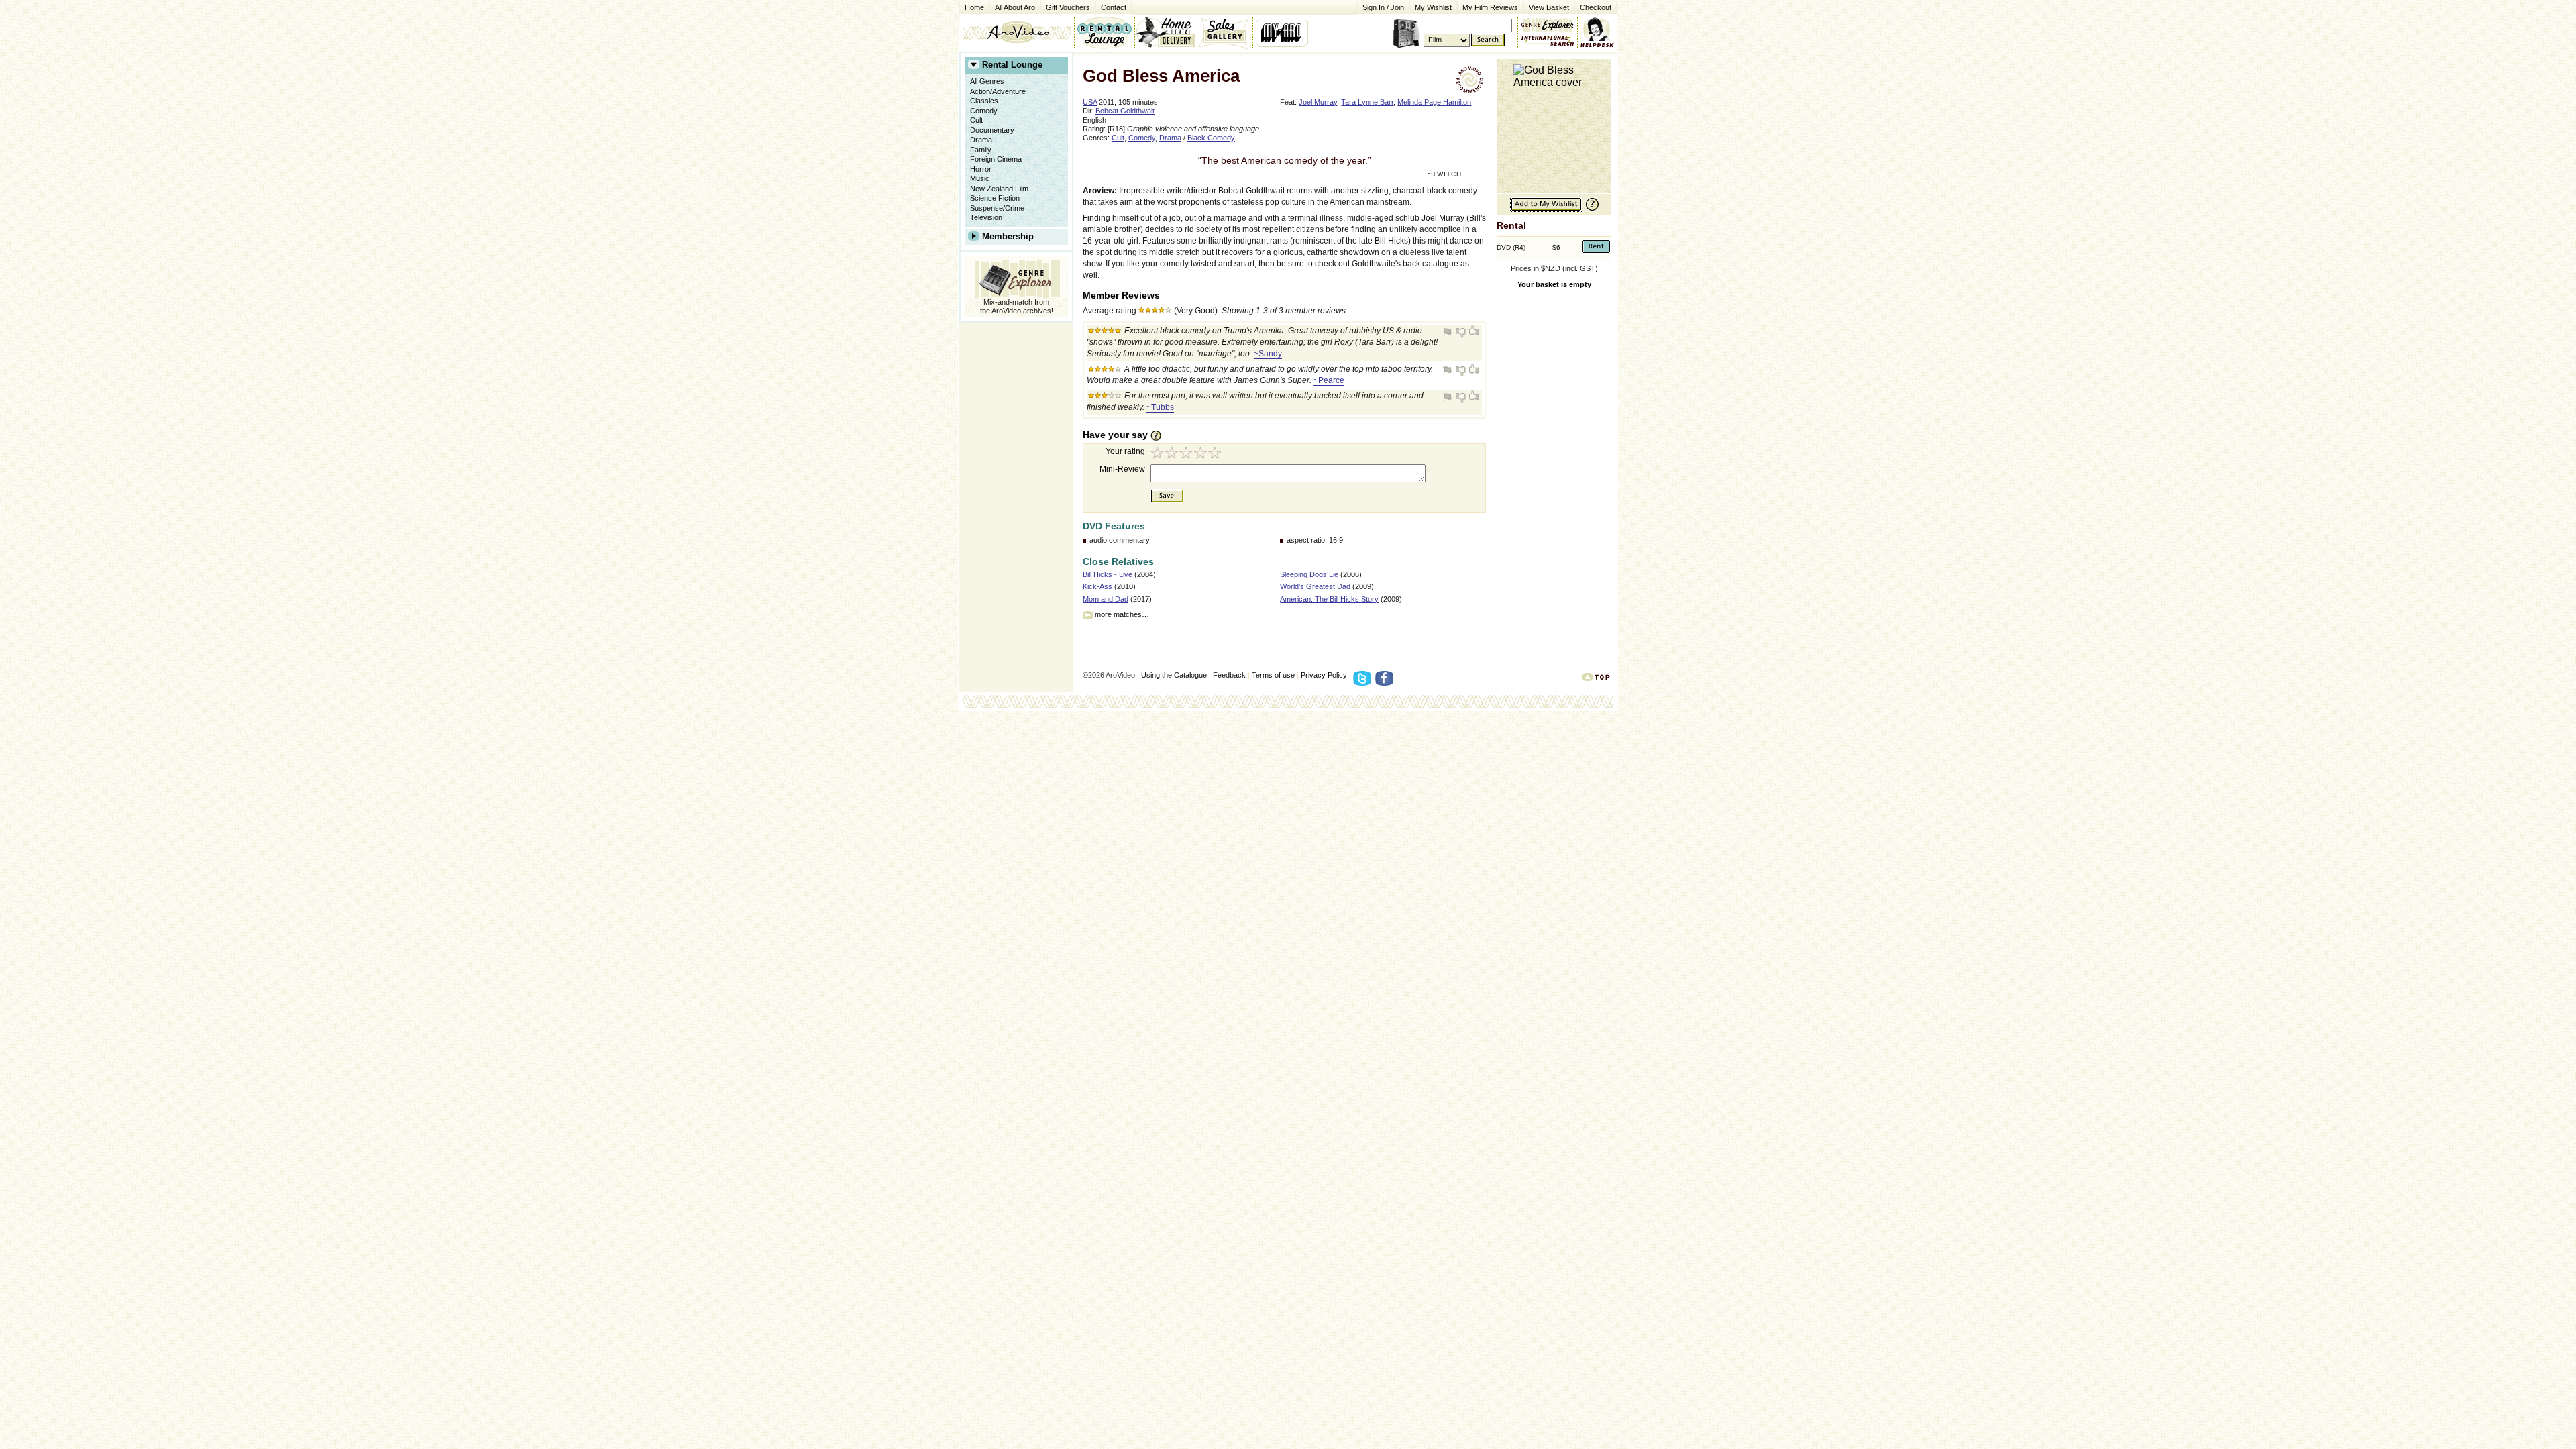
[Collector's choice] (1224, 32)
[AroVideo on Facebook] (1386, 682)
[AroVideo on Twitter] (1364, 682)
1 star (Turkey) (1158, 454)
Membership (1008, 236)
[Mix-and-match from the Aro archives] (1548, 23)
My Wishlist (1433, 7)
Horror (981, 169)
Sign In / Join (1383, 7)
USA (1090, 102)
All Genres (987, 81)
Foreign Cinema (996, 159)
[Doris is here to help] (1598, 32)
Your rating (1125, 451)
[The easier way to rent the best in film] (1165, 32)
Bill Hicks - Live (1108, 574)
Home (974, 7)
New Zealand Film (999, 189)
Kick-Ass (1097, 586)
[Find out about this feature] (1591, 210)
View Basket (1546, 6)
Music (980, 178)
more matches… (1122, 614)
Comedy (984, 111)
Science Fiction (995, 198)
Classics (984, 101)
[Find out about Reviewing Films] (1160, 435)
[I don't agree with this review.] (1461, 332)
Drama (981, 140)
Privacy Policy (1324, 675)
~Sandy (1268, 354)
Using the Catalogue (1174, 675)
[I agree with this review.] (1473, 332)
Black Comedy (1211, 138)
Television (986, 217)
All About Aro (1015, 7)
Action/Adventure (998, 91)
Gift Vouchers (1068, 7)
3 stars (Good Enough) (1187, 454)
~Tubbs (1160, 407)
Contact (1111, 6)
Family (981, 150)
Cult (976, 120)
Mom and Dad (1106, 599)
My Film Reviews (1490, 7)
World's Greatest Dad (1315, 586)
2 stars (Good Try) (1173, 454)
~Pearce (1329, 380)
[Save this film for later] (1546, 210)
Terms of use (1273, 675)
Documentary (992, 130)
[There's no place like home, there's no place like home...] (1017, 32)
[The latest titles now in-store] (1104, 32)
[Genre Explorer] (1016, 277)
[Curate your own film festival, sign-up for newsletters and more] (1283, 32)
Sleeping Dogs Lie (1309, 574)
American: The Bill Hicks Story (1329, 599)
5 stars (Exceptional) (1217, 454)
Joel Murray (1318, 102)
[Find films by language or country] (1548, 41)
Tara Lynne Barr (1367, 102)
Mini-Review (1122, 469)
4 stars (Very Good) (1202, 454)
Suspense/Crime (997, 208)
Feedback (1229, 675)
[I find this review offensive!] (1449, 332)
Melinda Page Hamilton (1434, 102)
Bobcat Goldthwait (1125, 111)
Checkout (1596, 7)
